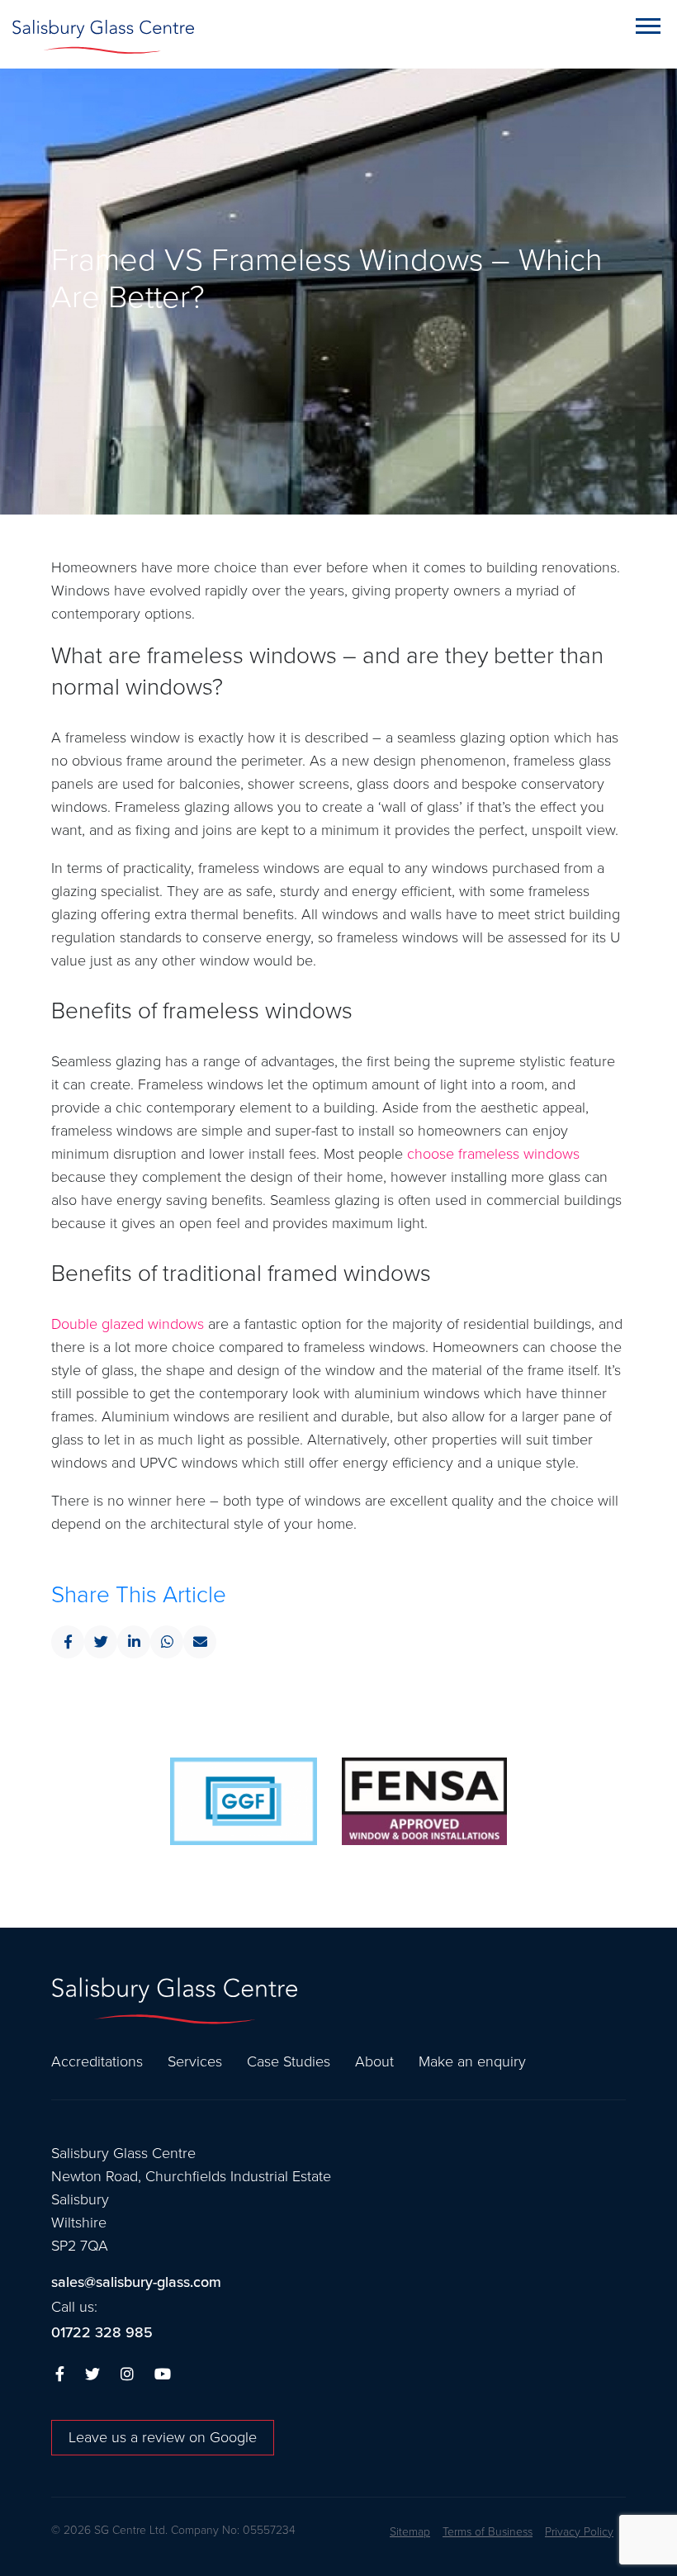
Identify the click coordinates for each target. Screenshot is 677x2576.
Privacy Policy (579, 2532)
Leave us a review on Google (163, 2437)
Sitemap (410, 2532)
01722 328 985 (102, 2333)
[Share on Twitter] (101, 1642)
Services (195, 2061)
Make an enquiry (472, 2061)
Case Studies (289, 2061)
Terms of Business (488, 2532)
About (374, 2061)
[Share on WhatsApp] (167, 1642)
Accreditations (97, 2061)
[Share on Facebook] (68, 1642)
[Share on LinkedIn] (134, 1642)
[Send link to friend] (200, 1642)
